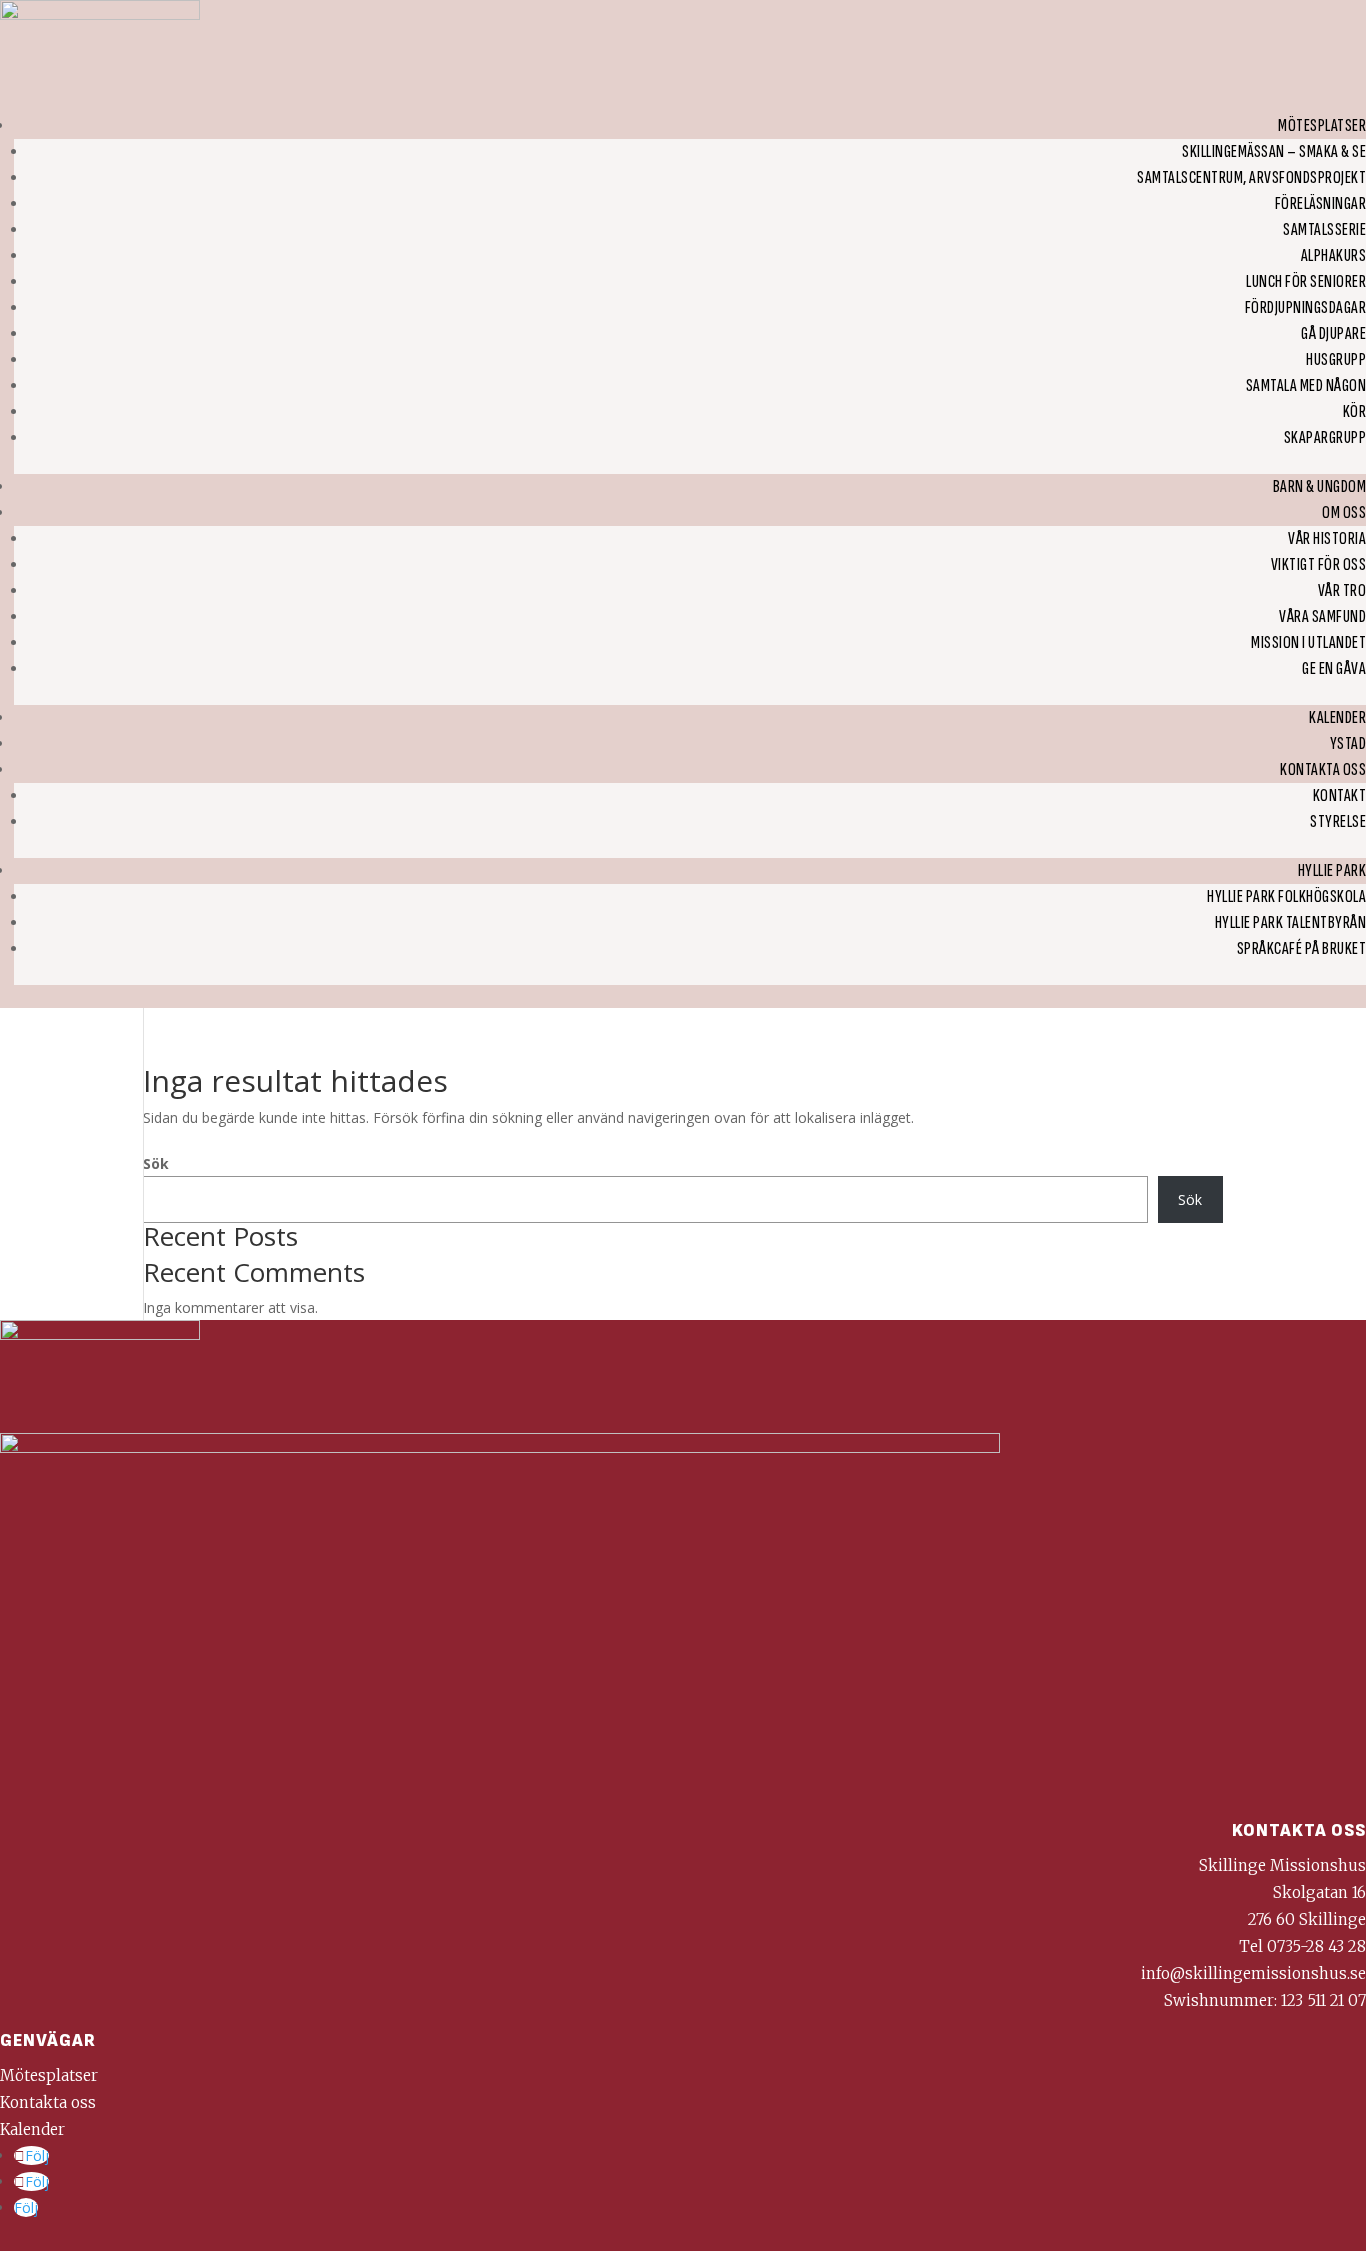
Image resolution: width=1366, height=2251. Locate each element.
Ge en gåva (1334, 668)
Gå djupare (1333, 333)
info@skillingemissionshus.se (1253, 1973)
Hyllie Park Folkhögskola (1286, 896)
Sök (156, 1163)
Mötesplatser (1322, 125)
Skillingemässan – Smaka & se (1274, 151)
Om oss (1344, 512)
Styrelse (1338, 821)
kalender (1337, 717)
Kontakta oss (1323, 769)
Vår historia (1327, 538)
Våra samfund (1322, 616)
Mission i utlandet (1308, 642)
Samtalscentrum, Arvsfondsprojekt (1251, 177)
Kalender (32, 2129)
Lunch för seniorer (1306, 281)
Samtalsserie (1324, 229)
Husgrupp (1336, 359)
